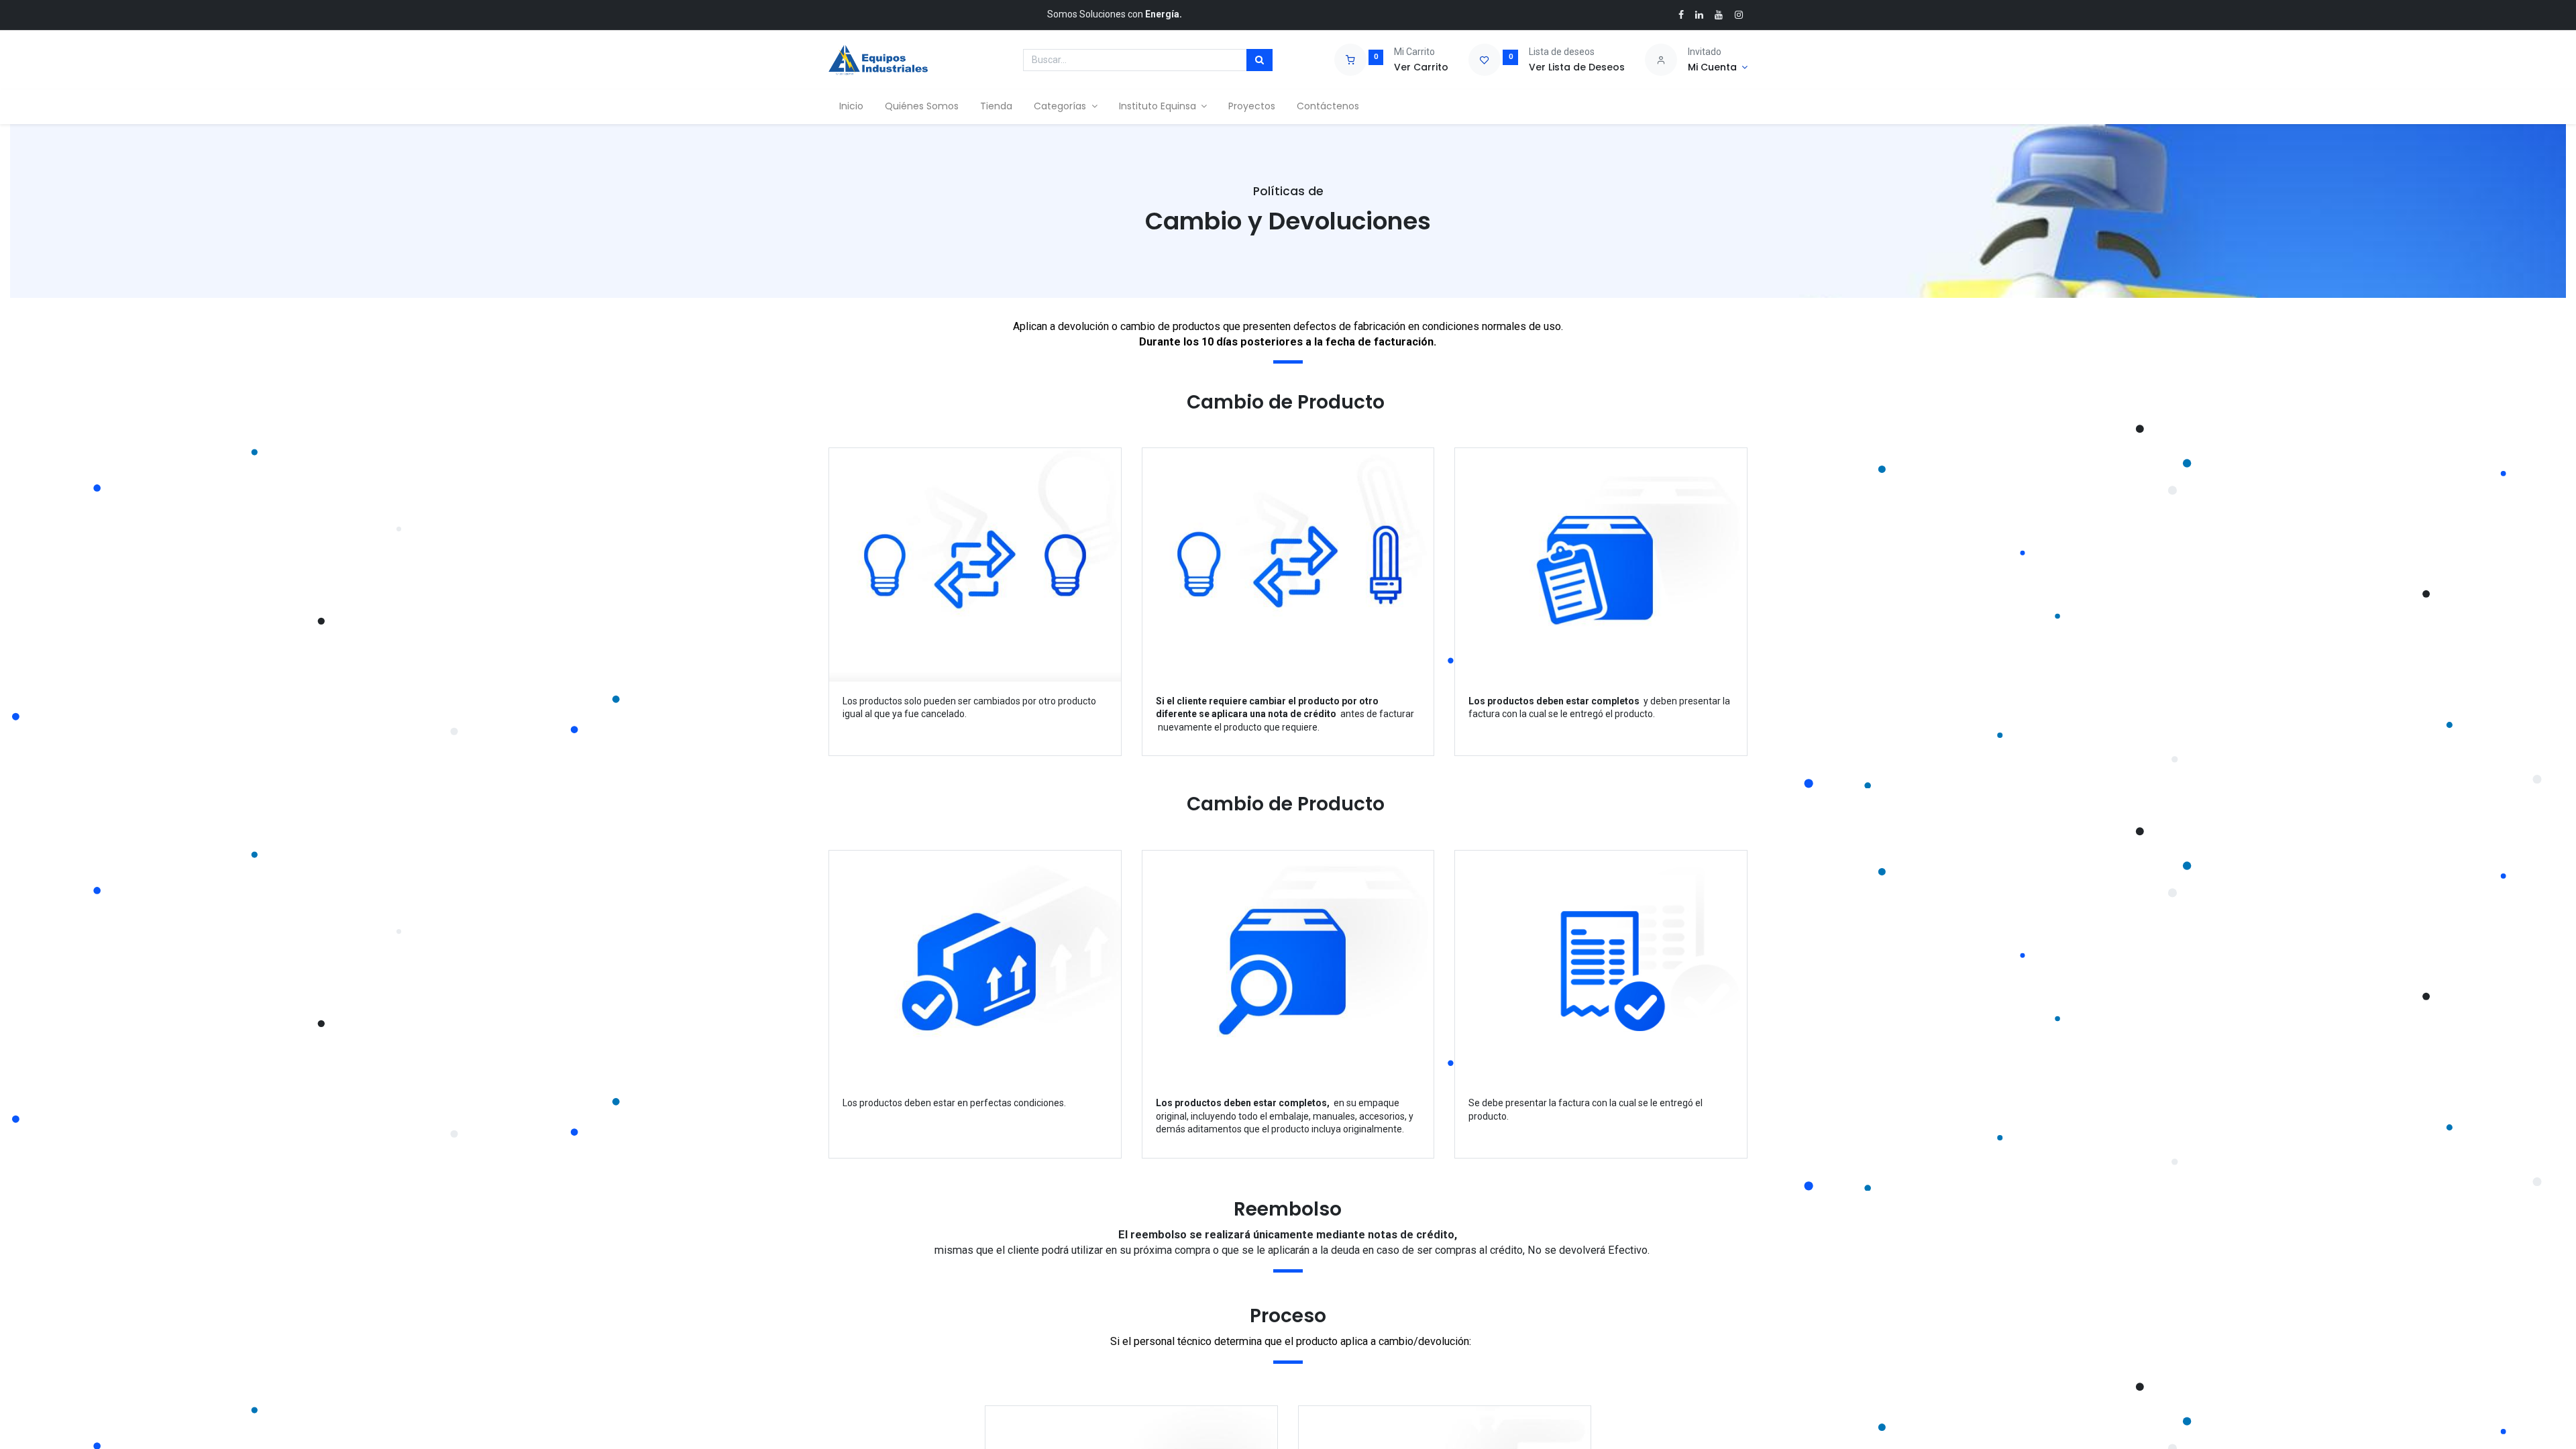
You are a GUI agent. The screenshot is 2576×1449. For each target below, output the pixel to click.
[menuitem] (851, 107)
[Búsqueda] (1259, 60)
